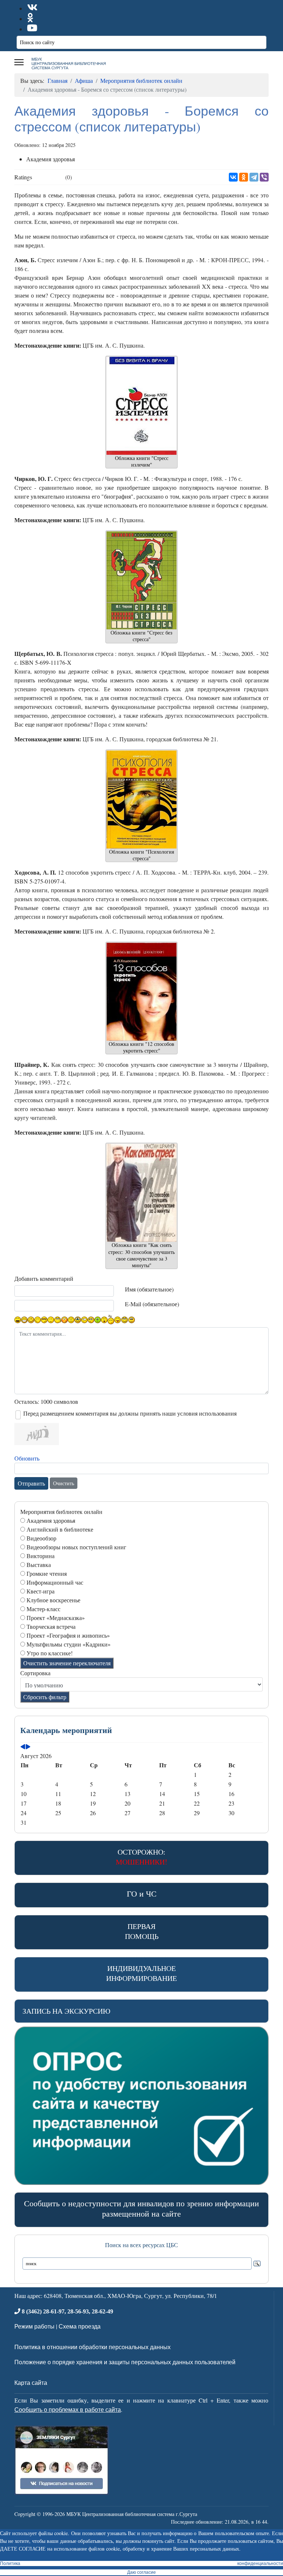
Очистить (64, 1483)
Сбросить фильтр (45, 1697)
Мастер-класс (43, 1609)
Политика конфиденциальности (141, 2563)
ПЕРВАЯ (142, 1931)
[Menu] (19, 62)
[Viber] (264, 177)
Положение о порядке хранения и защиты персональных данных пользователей (125, 2362)
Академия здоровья (51, 1520)
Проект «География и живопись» (68, 1635)
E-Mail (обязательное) (152, 1304)
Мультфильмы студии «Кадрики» (69, 1644)
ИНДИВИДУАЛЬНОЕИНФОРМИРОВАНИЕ (141, 1973)
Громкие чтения (47, 1573)
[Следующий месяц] (28, 1747)
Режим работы (34, 2326)
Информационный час (55, 1582)
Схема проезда (80, 2326)
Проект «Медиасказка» (56, 1618)
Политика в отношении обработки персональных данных (92, 2347)
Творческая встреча (51, 1626)
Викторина (41, 1556)
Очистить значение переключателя (67, 1663)
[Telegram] (254, 177)
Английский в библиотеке (60, 1529)
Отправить (31, 1483)
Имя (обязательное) (149, 1289)
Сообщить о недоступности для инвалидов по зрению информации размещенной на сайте (141, 2208)
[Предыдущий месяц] (23, 1747)
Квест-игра (41, 1591)
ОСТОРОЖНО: (141, 1857)
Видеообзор (41, 1538)
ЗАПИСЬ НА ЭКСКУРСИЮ (67, 2011)
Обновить (27, 1458)
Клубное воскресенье (53, 1600)
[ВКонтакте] (233, 177)
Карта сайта (31, 2382)
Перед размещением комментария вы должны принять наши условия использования (130, 1413)
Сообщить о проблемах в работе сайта (68, 2409)
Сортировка (35, 1673)
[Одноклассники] (244, 177)
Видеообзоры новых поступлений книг (76, 1547)
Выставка (39, 1565)
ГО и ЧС (142, 1893)
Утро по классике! (50, 1653)
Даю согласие (141, 2572)
